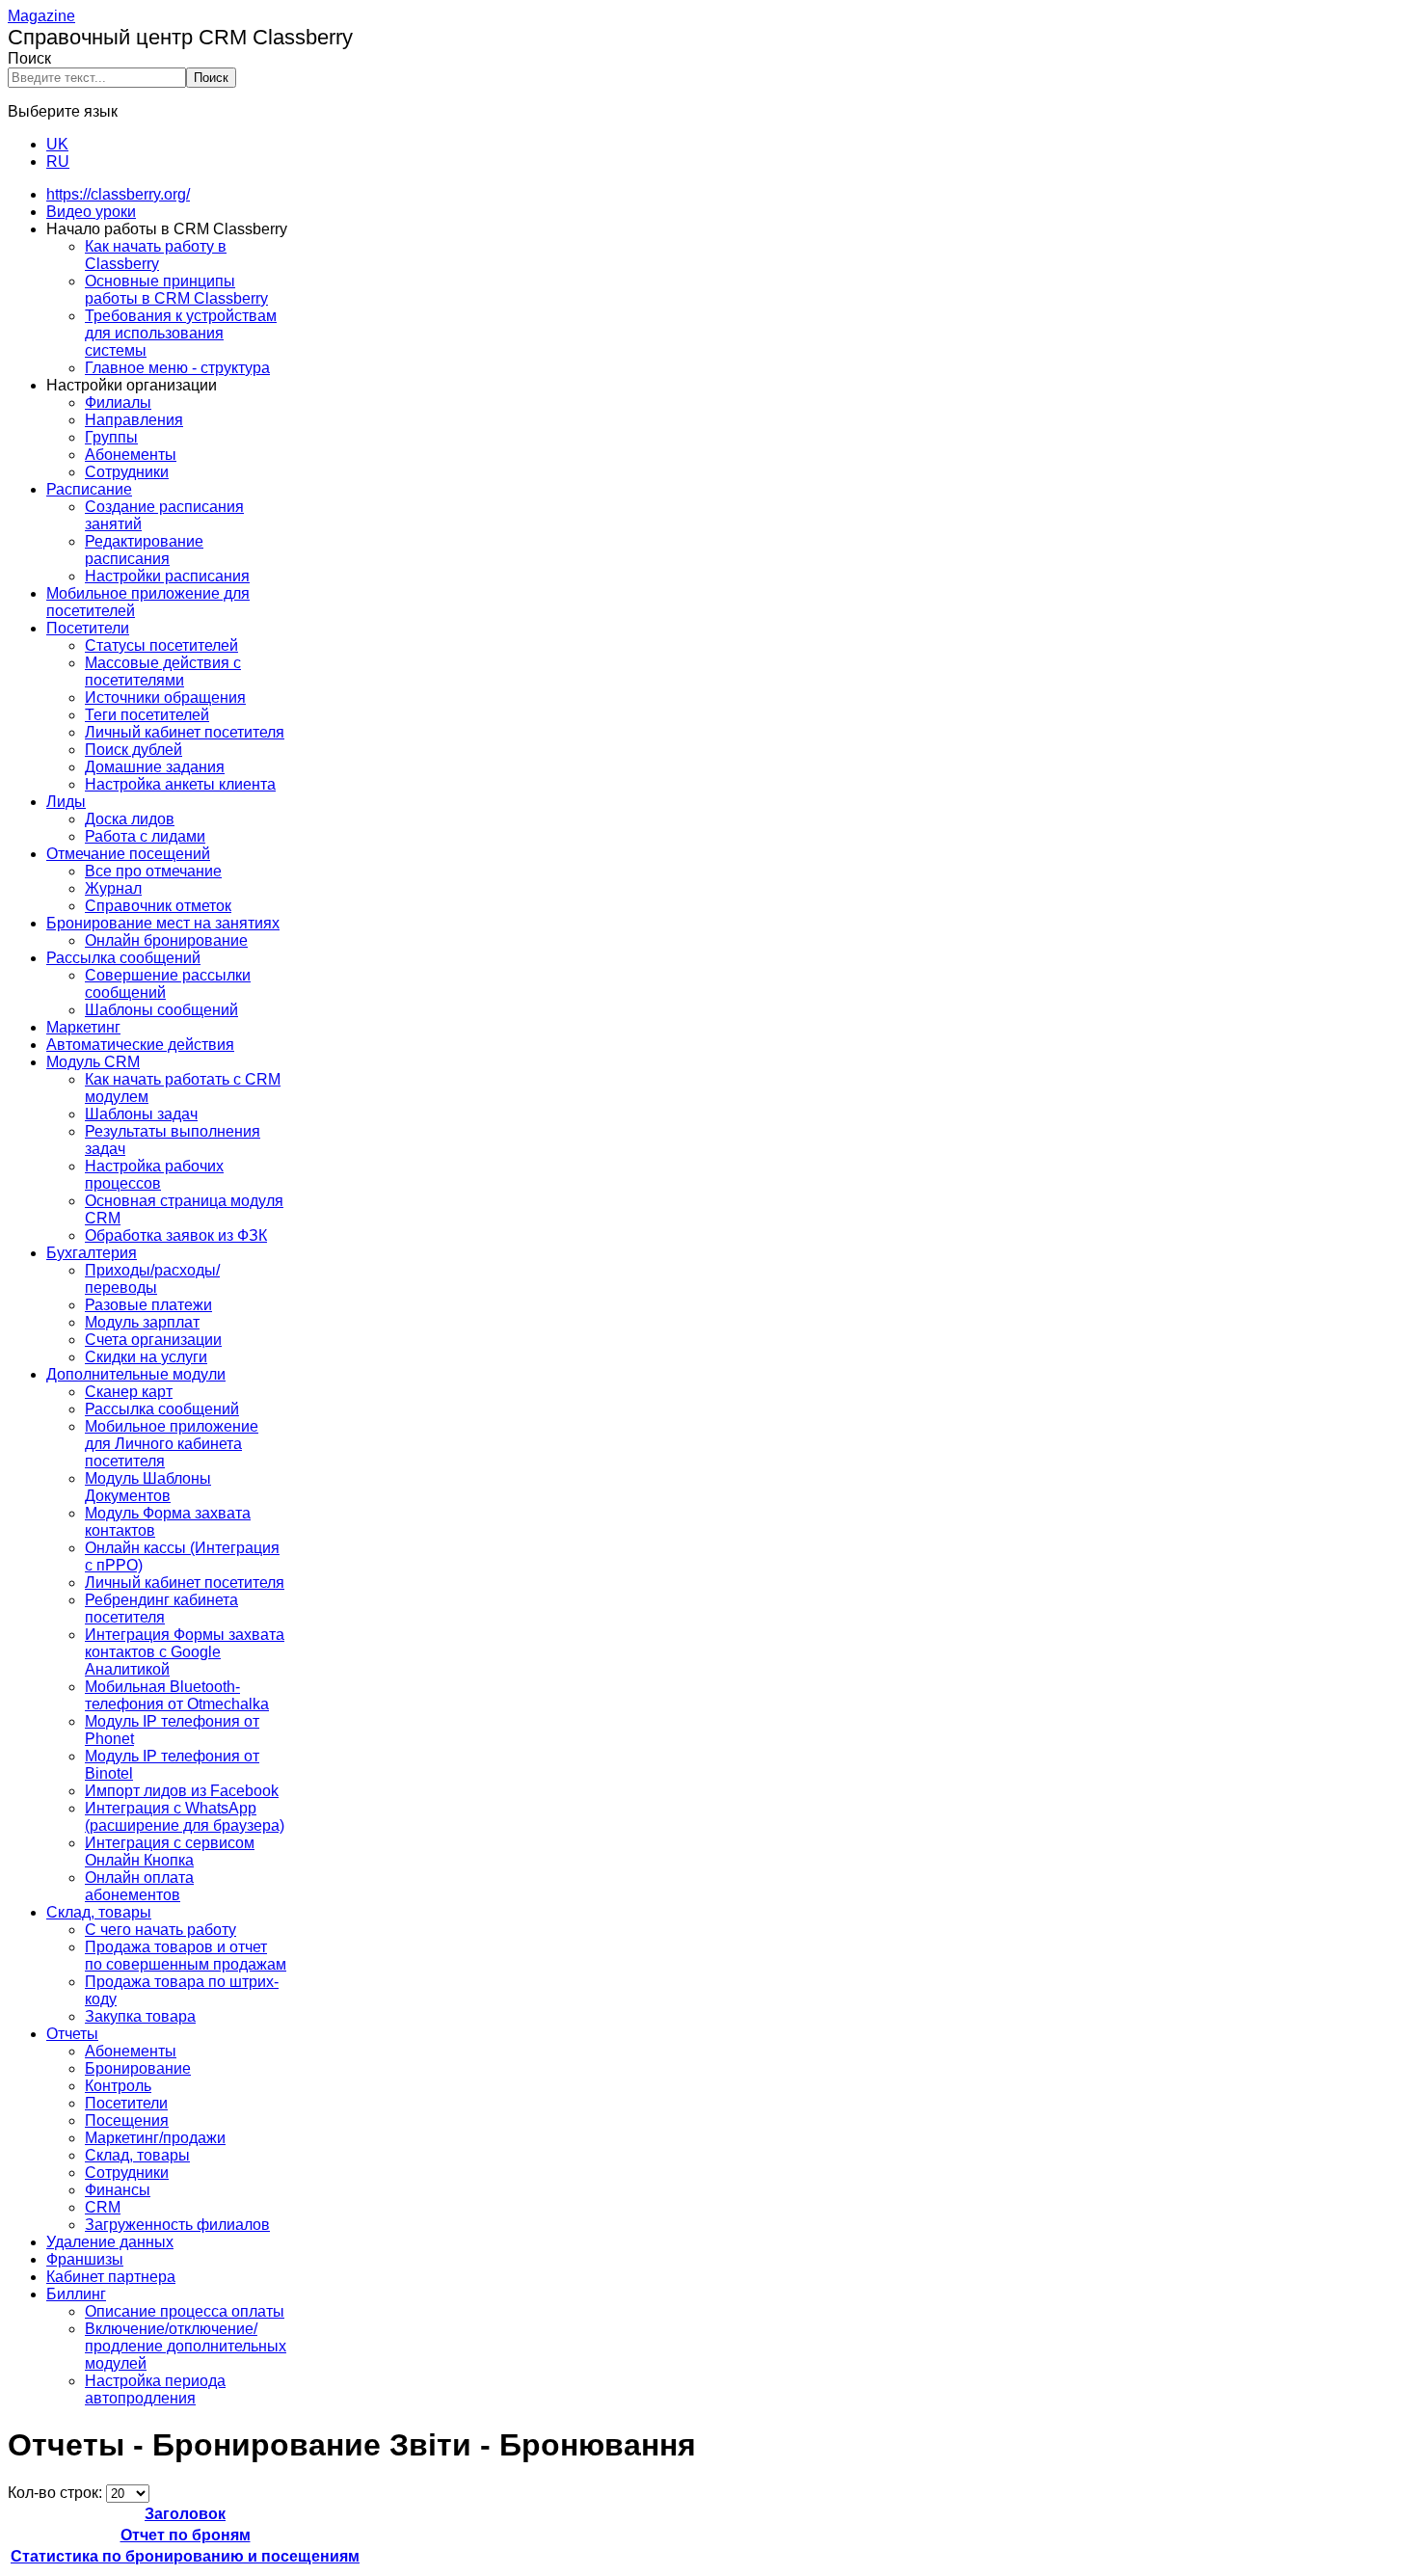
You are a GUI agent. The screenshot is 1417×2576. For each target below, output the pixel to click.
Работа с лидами (145, 836)
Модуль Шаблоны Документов (148, 1487)
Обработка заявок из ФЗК (176, 1235)
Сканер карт (129, 1392)
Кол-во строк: (57, 2493)
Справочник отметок (158, 906)
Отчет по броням (186, 2535)
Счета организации (153, 1340)
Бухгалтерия (92, 1253)
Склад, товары (99, 1912)
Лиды (66, 802)
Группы (111, 437)
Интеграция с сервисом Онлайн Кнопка (170, 1851)
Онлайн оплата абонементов (139, 1886)
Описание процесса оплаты (185, 2311)
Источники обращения (165, 698)
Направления (134, 420)
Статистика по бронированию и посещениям (185, 2556)
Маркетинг (83, 1027)
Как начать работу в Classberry (156, 255)
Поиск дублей (134, 750)
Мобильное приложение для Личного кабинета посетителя (172, 1444)
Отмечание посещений (128, 854)
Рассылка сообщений (123, 958)
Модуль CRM (93, 1062)
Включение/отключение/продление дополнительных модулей (186, 2346)
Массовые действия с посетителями (163, 671)
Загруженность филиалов (177, 2225)
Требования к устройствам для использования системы (181, 333)
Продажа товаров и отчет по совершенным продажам (186, 1956)
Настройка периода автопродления (155, 2389)
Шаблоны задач (141, 1114)
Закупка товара (140, 2016)
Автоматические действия (140, 1045)
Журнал (113, 888)
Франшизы (85, 2259)
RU (58, 161)
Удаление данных (110, 2242)
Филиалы (118, 402)
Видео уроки (91, 212)
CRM (103, 2207)
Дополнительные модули (136, 1374)
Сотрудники (127, 472)
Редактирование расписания (144, 550)
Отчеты (72, 2034)
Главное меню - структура (177, 368)
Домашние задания (155, 767)
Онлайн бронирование (166, 940)
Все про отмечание (153, 871)
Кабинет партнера (111, 2277)
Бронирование (138, 2068)
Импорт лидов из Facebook (182, 1791)
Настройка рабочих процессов (154, 1175)
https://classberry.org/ (118, 194)
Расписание (89, 489)
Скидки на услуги (146, 1357)
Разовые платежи (148, 1305)
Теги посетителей (147, 715)
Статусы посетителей (161, 645)
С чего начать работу (160, 1930)
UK (57, 144)
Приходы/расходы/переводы (152, 1279)
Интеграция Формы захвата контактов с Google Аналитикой (185, 1652)
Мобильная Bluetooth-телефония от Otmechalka (177, 1695)
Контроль (118, 2086)
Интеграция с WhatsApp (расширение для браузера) (185, 1817)
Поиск (29, 58)
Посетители (88, 628)
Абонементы (131, 455)
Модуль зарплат (142, 1322)
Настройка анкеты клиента (180, 784)
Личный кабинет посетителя (185, 732)
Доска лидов (130, 819)
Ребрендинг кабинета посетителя (161, 1609)
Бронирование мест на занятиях (163, 923)
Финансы (118, 2190)
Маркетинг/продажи (155, 2138)
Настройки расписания (167, 576)
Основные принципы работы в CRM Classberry (176, 290)
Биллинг (76, 2294)
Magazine (41, 16)
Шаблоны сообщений (161, 1010)
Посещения (127, 2120)
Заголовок (185, 2514)
